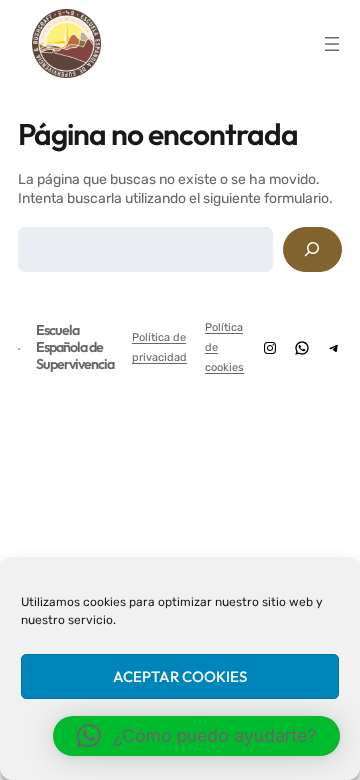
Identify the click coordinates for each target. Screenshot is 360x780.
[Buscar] (312, 249)
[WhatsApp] (302, 348)
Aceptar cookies (180, 676)
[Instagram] (270, 348)
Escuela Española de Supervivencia (75, 347)
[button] (196, 736)
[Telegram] (334, 348)
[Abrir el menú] (332, 44)
